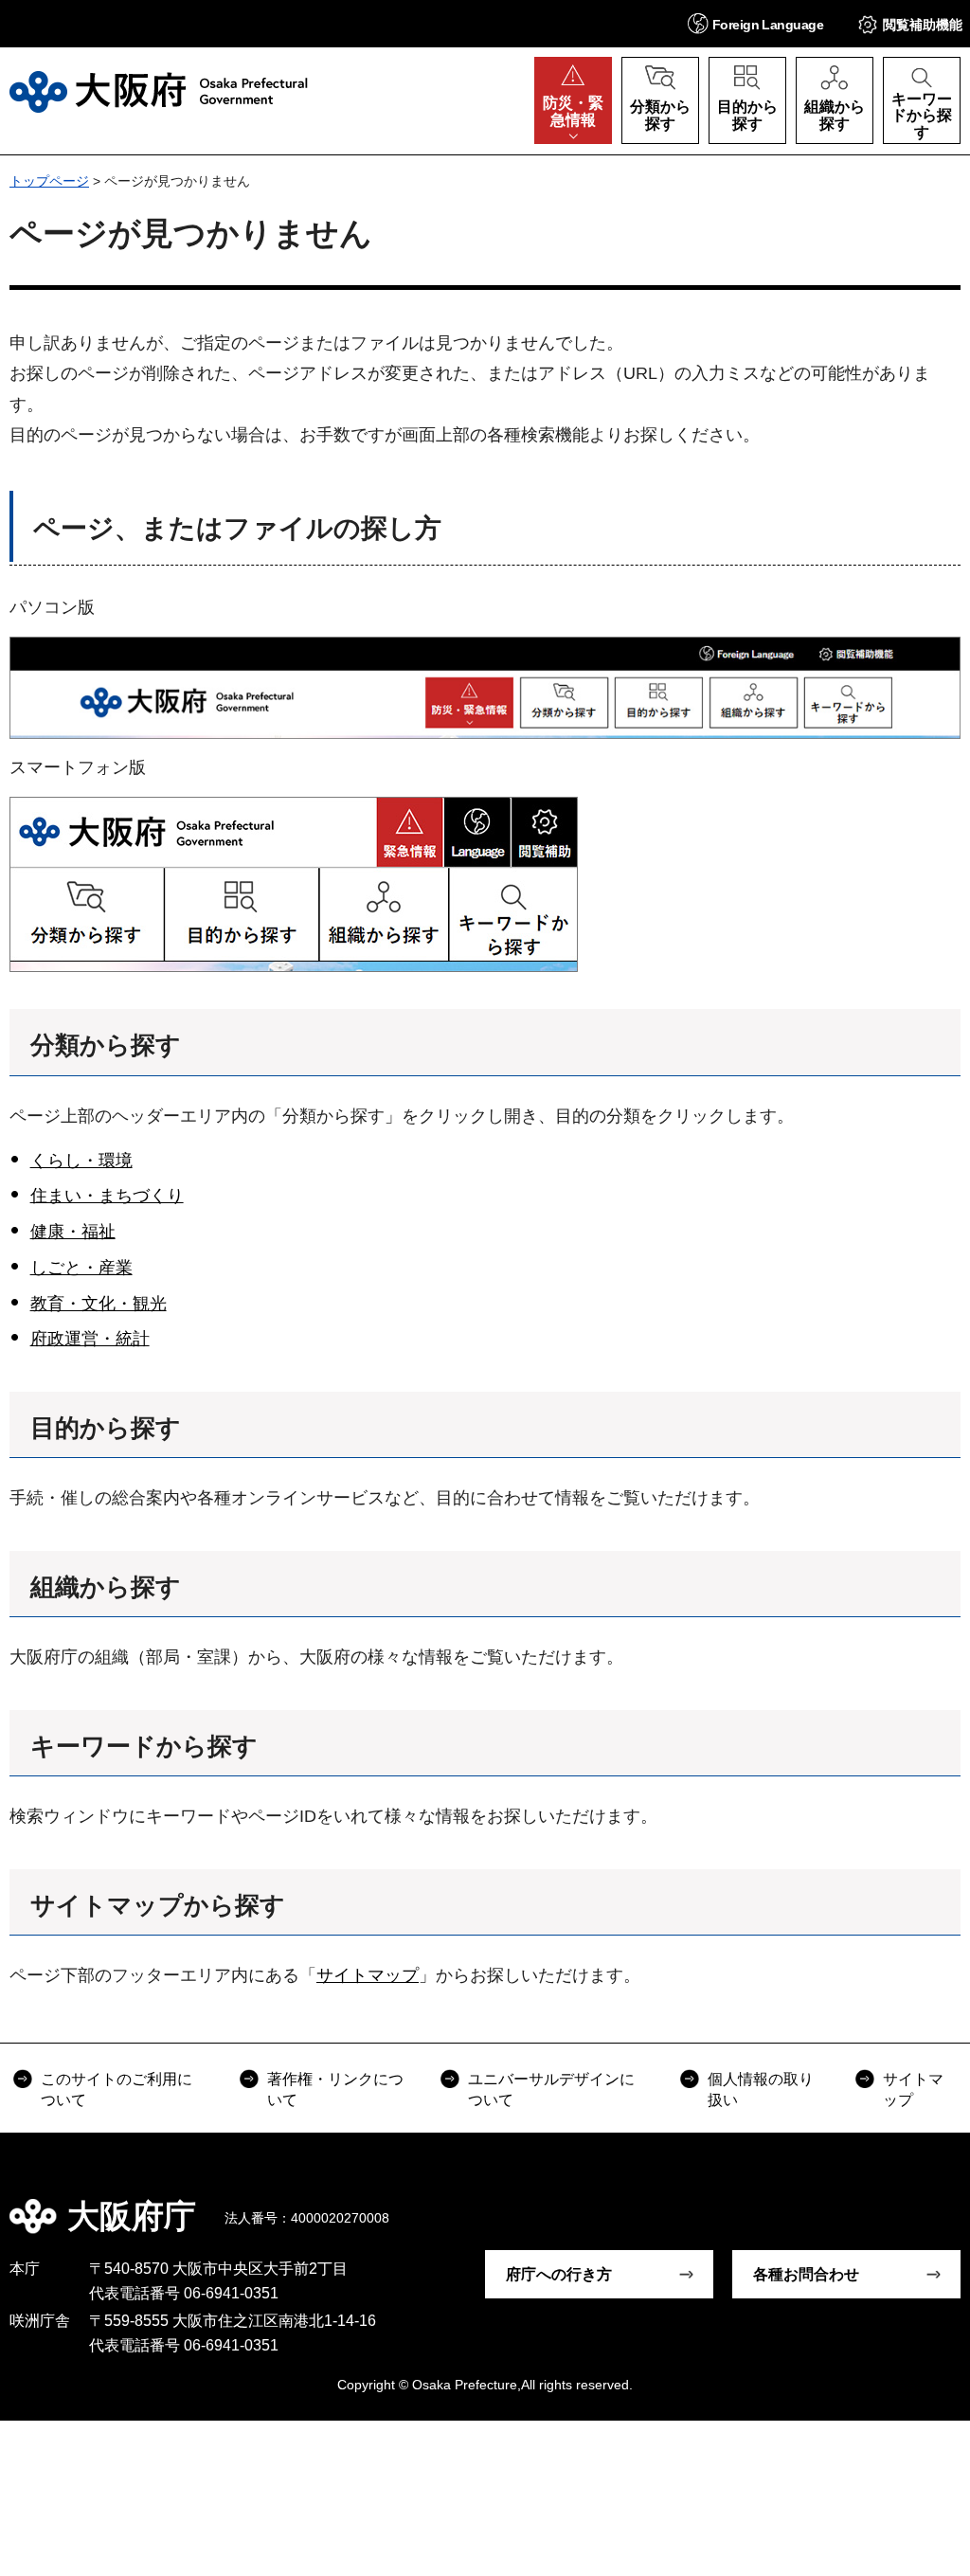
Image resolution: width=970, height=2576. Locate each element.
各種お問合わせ (806, 2274)
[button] (755, 23)
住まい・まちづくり (107, 1196)
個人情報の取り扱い (761, 2090)
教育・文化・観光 (99, 1304)
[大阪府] (159, 92)
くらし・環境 (81, 1161)
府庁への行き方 (559, 2274)
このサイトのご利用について (117, 2090)
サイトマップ (368, 1975)
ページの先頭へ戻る (942, 2203)
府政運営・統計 (90, 1339)
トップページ (49, 181)
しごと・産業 (81, 1268)
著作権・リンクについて (335, 2090)
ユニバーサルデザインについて (551, 2090)
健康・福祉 (73, 1232)
